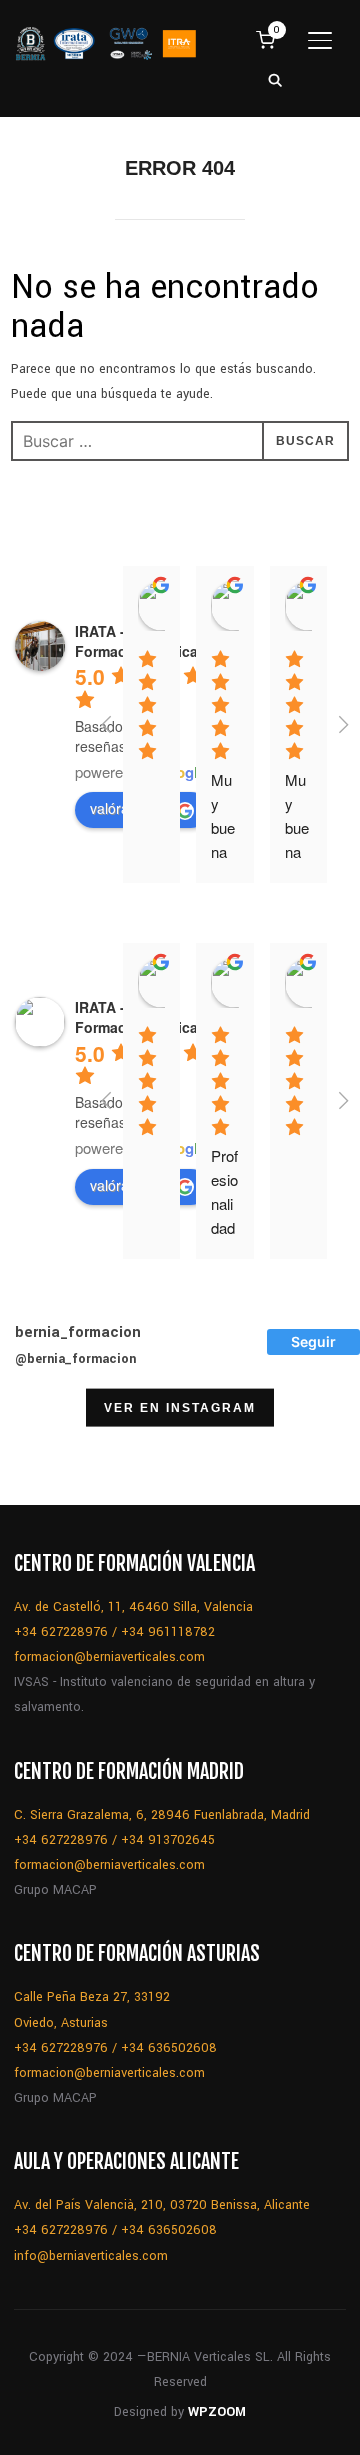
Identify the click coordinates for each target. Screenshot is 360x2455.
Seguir (313, 1341)
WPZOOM (217, 2412)
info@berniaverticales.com (91, 2256)
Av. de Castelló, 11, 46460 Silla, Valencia (133, 1607)
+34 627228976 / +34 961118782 (114, 1632)
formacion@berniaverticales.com (109, 1657)
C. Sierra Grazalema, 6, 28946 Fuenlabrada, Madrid (162, 1815)
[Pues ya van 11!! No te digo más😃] (51, 1454)
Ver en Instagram (180, 1407)
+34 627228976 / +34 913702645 (114, 1840)
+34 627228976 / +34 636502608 (115, 2048)
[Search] (276, 79)
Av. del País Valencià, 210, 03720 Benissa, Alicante (162, 2205)
